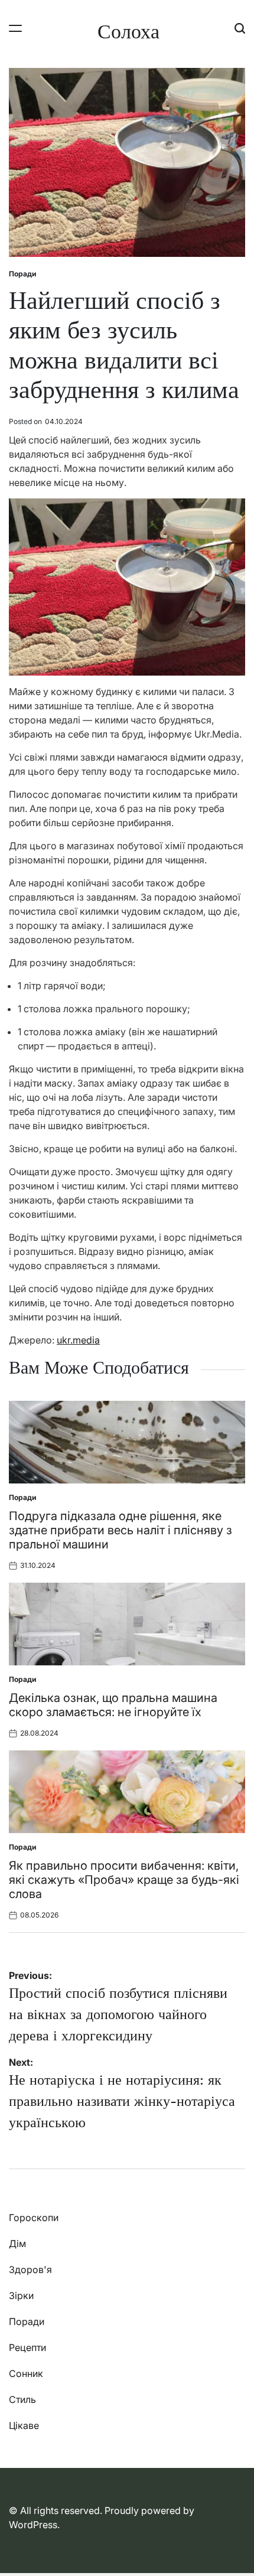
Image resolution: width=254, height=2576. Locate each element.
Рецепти (27, 2347)
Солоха (128, 31)
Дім (17, 2244)
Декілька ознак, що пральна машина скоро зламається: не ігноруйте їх (113, 1705)
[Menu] (15, 28)
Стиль (22, 2399)
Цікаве (24, 2425)
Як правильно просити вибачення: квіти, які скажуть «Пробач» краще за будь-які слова (124, 1880)
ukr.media (78, 1340)
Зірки (21, 2295)
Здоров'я (30, 2270)
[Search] (240, 28)
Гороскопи (34, 2218)
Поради (22, 274)
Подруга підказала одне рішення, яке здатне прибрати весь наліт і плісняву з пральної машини (121, 1530)
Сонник (26, 2373)
